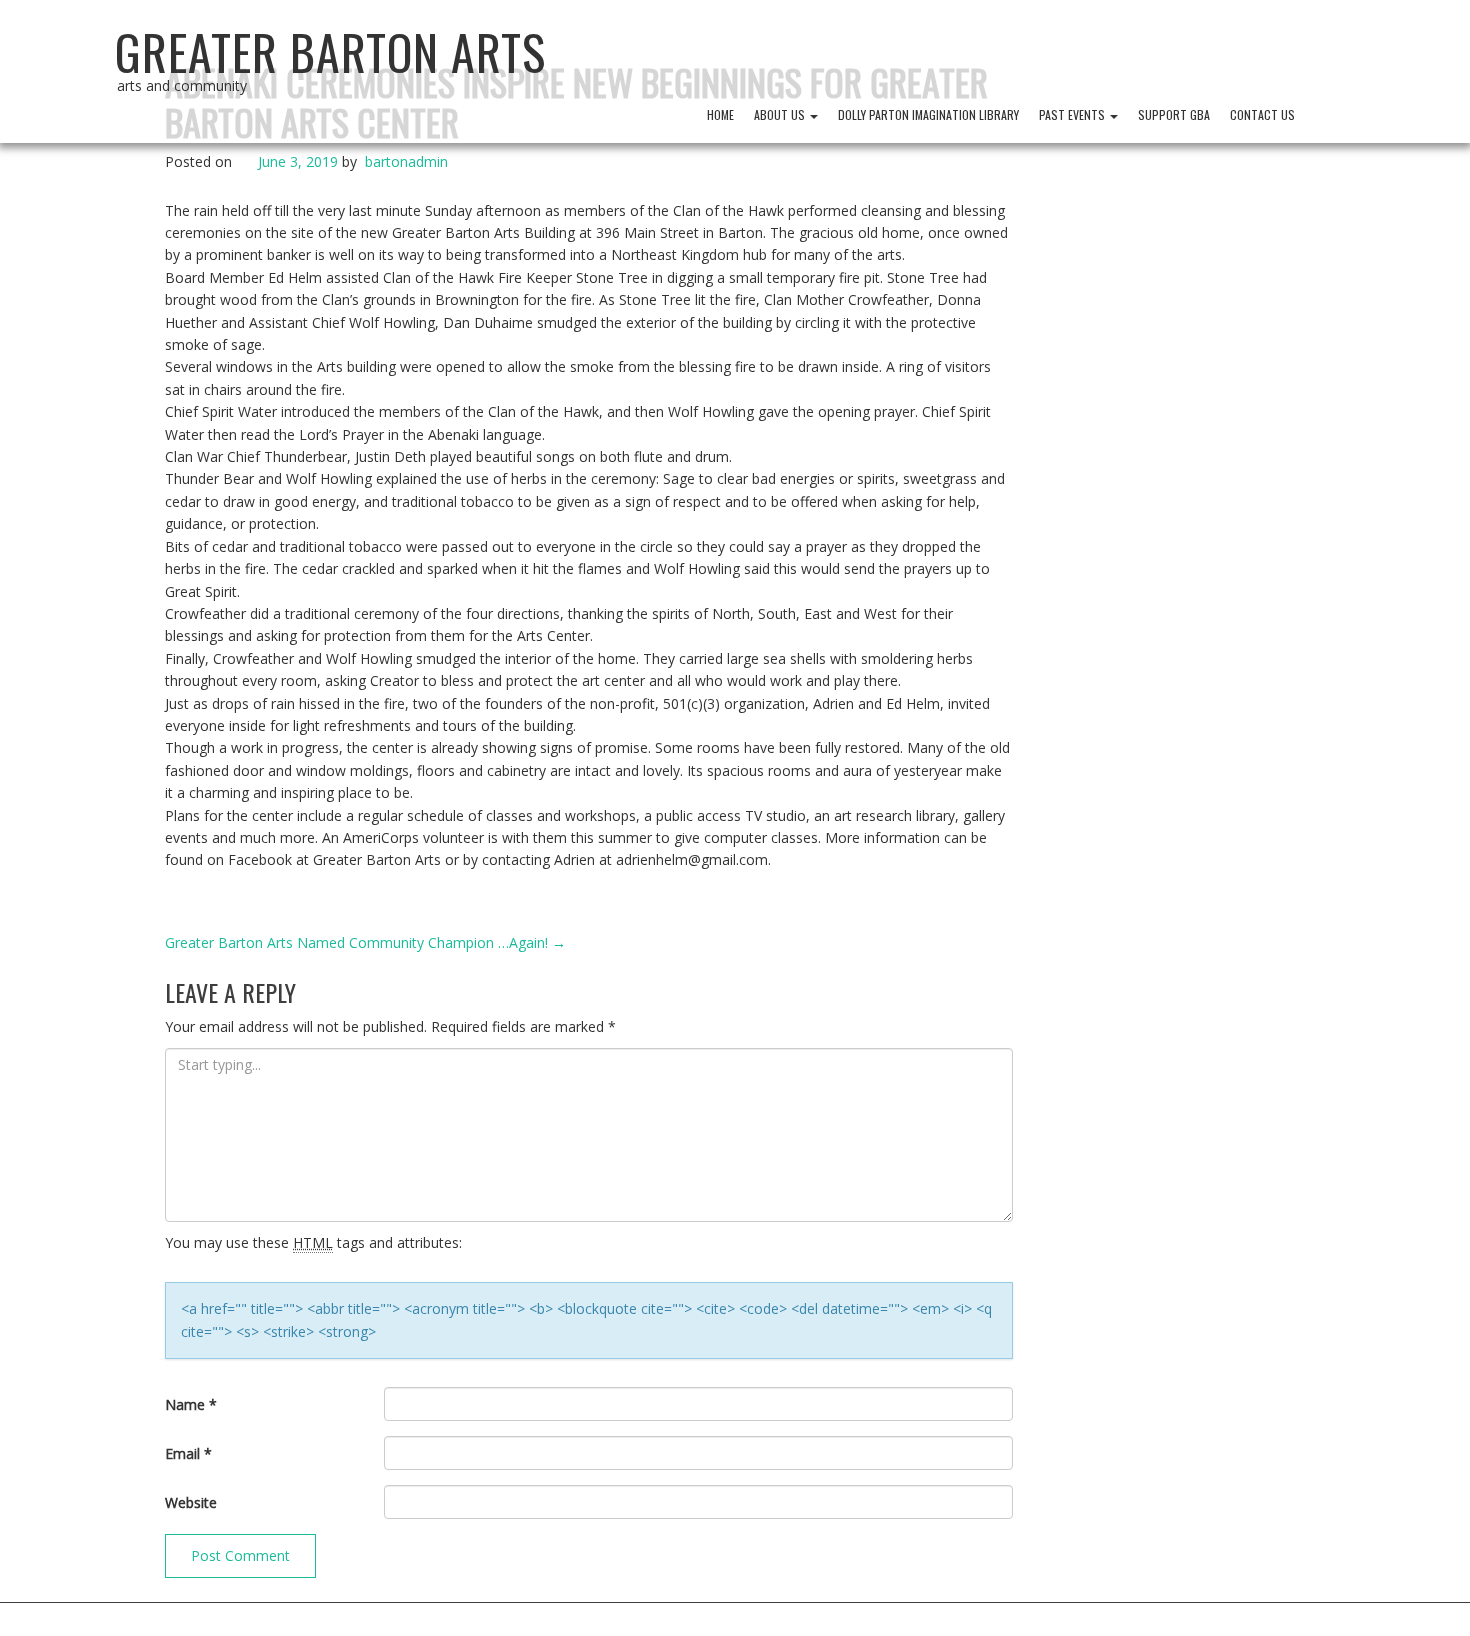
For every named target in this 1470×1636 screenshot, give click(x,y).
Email (188, 1453)
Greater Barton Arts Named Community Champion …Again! (365, 942)
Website (191, 1502)
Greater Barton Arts (330, 51)
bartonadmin (406, 161)
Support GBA (1174, 114)
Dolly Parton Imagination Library (928, 114)
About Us (781, 114)
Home (720, 114)
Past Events (1073, 114)
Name (191, 1404)
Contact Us (1262, 114)
